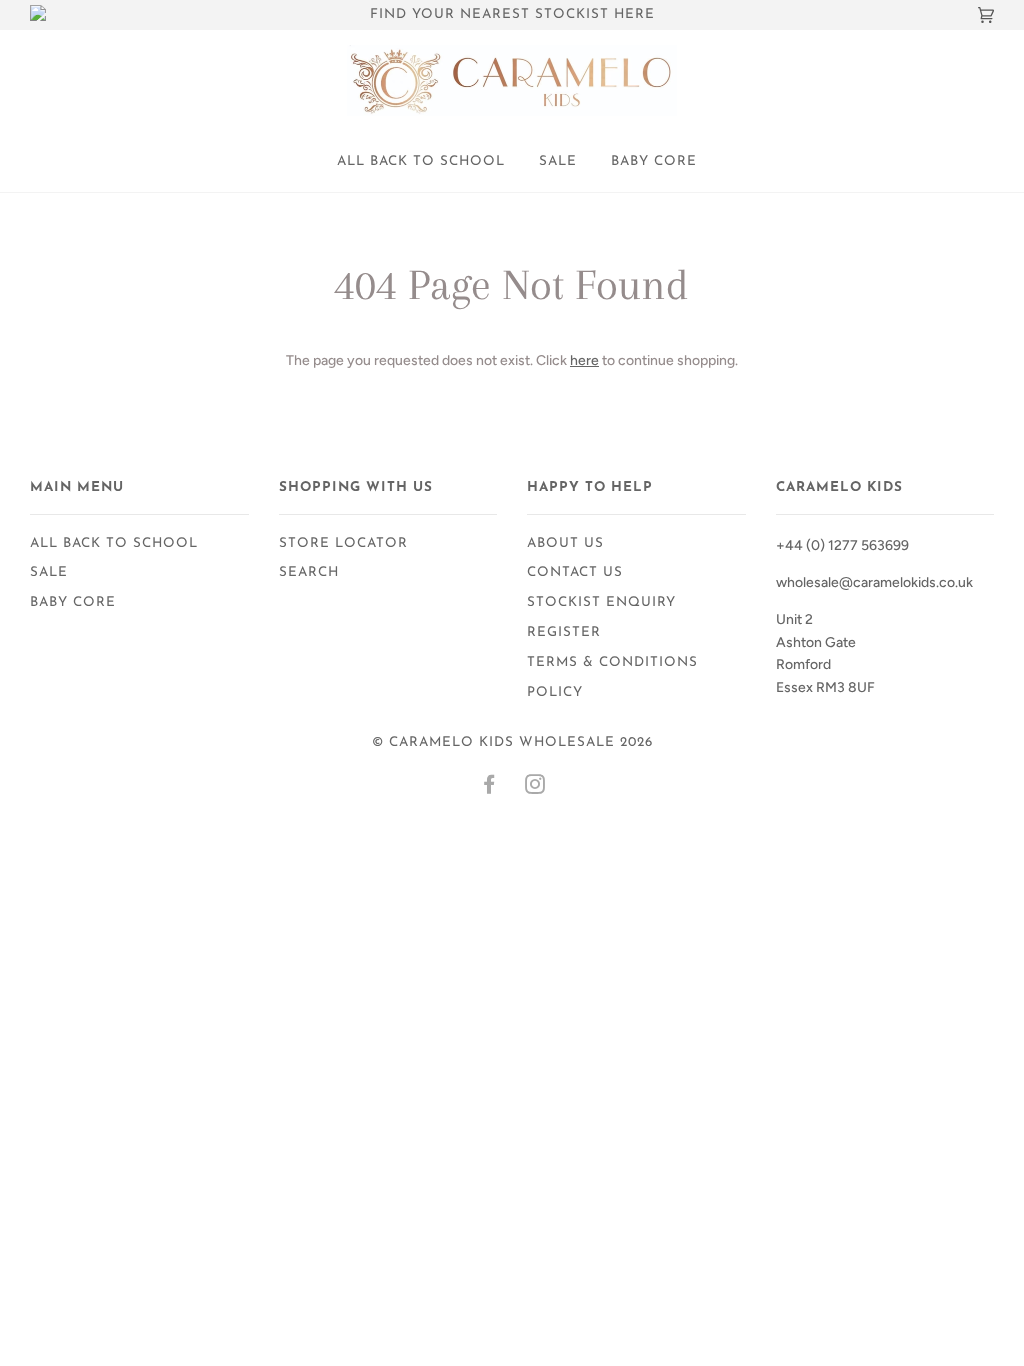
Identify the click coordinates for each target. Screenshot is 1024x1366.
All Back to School (421, 161)
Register (564, 632)
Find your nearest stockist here (512, 14)
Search (309, 572)
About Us (565, 543)
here (584, 360)
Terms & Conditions (612, 662)
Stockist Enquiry (601, 602)
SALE (558, 161)
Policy (555, 692)
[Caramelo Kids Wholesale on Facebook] (489, 788)
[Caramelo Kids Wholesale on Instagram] (535, 788)
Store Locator (343, 543)
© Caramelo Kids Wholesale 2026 (512, 742)
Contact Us (575, 572)
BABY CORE (654, 161)
